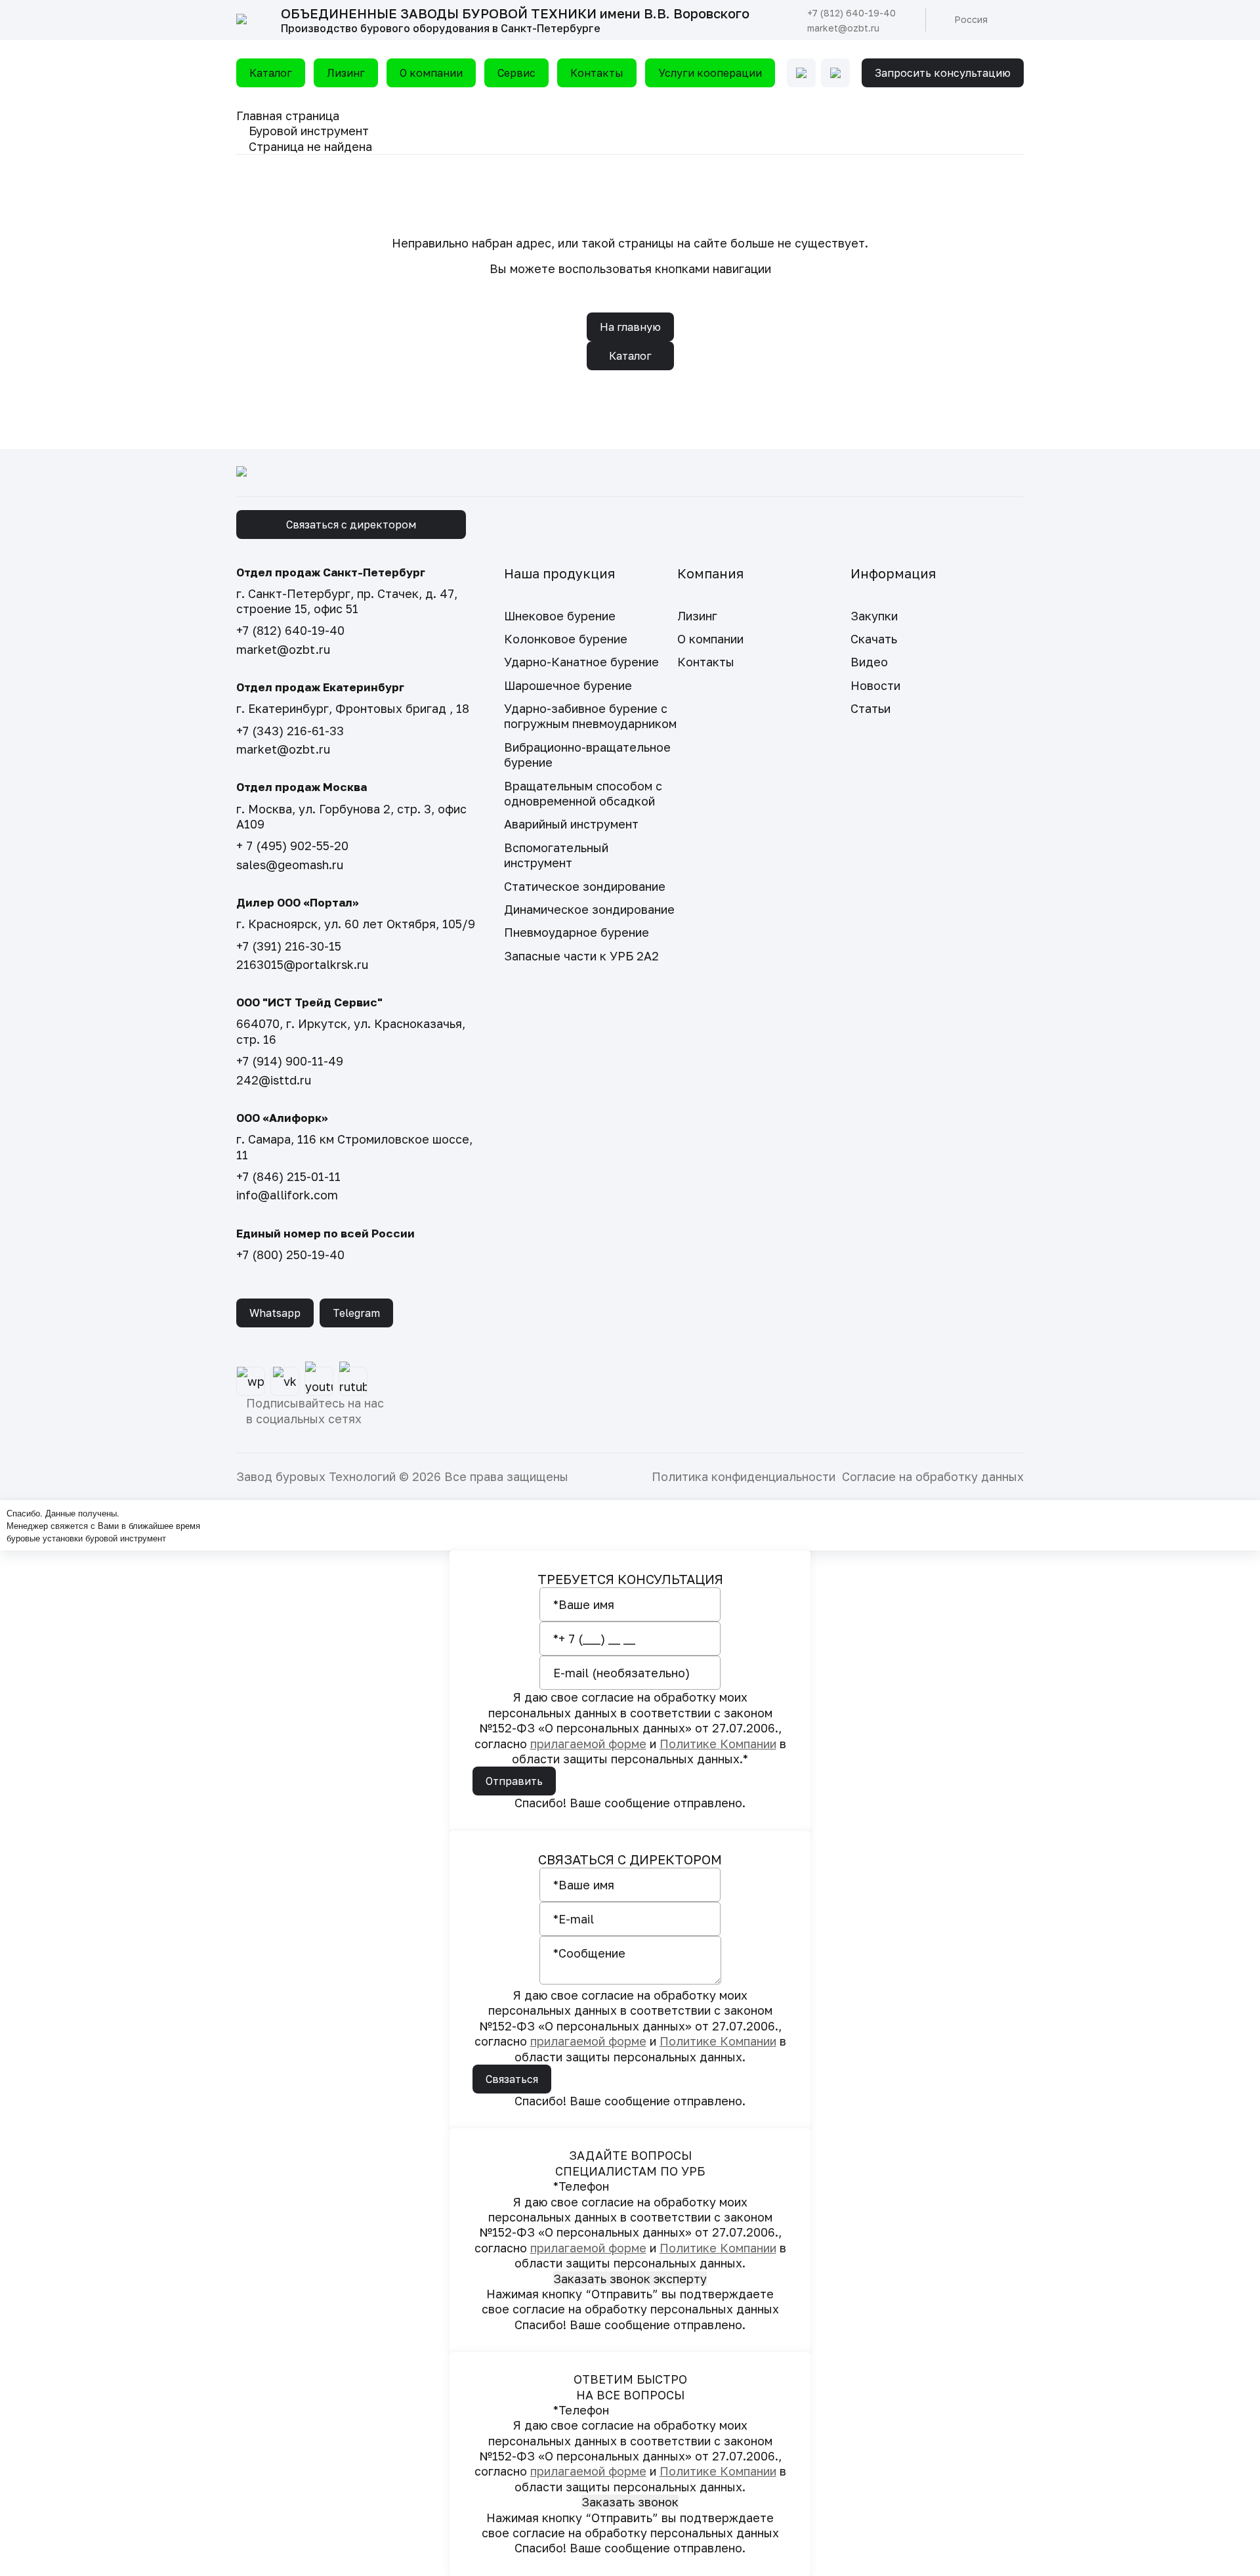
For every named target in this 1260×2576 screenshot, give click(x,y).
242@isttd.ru (274, 1080)
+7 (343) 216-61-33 (290, 731)
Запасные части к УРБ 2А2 (581, 956)
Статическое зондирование (585, 886)
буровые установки (45, 1538)
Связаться (512, 2079)
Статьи (871, 708)
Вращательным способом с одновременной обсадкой (583, 793)
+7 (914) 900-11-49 (290, 1061)
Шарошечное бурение (568, 685)
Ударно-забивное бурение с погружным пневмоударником (590, 716)
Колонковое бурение (566, 639)
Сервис (516, 73)
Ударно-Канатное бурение (581, 662)
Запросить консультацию (943, 73)
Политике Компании (718, 1744)
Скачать (874, 639)
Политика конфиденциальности (744, 1476)
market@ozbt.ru (843, 28)
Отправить (514, 1781)
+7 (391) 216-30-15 (289, 946)
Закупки (874, 616)
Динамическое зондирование (589, 909)
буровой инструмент (126, 1538)
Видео (869, 662)
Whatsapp (275, 1313)
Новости (875, 685)
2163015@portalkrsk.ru (302, 964)
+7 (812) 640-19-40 (851, 13)
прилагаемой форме (588, 1744)
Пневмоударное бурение (577, 932)
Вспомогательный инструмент (556, 855)
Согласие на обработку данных (933, 1476)
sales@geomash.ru (290, 865)
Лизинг (346, 73)
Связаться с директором (351, 525)
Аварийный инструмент (571, 824)
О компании (431, 73)
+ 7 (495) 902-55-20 (292, 846)
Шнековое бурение (560, 616)
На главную (630, 327)
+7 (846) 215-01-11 (288, 1176)
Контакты (597, 73)
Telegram (356, 1313)
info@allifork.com (287, 1195)
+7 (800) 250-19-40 (290, 1255)
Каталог (271, 73)
